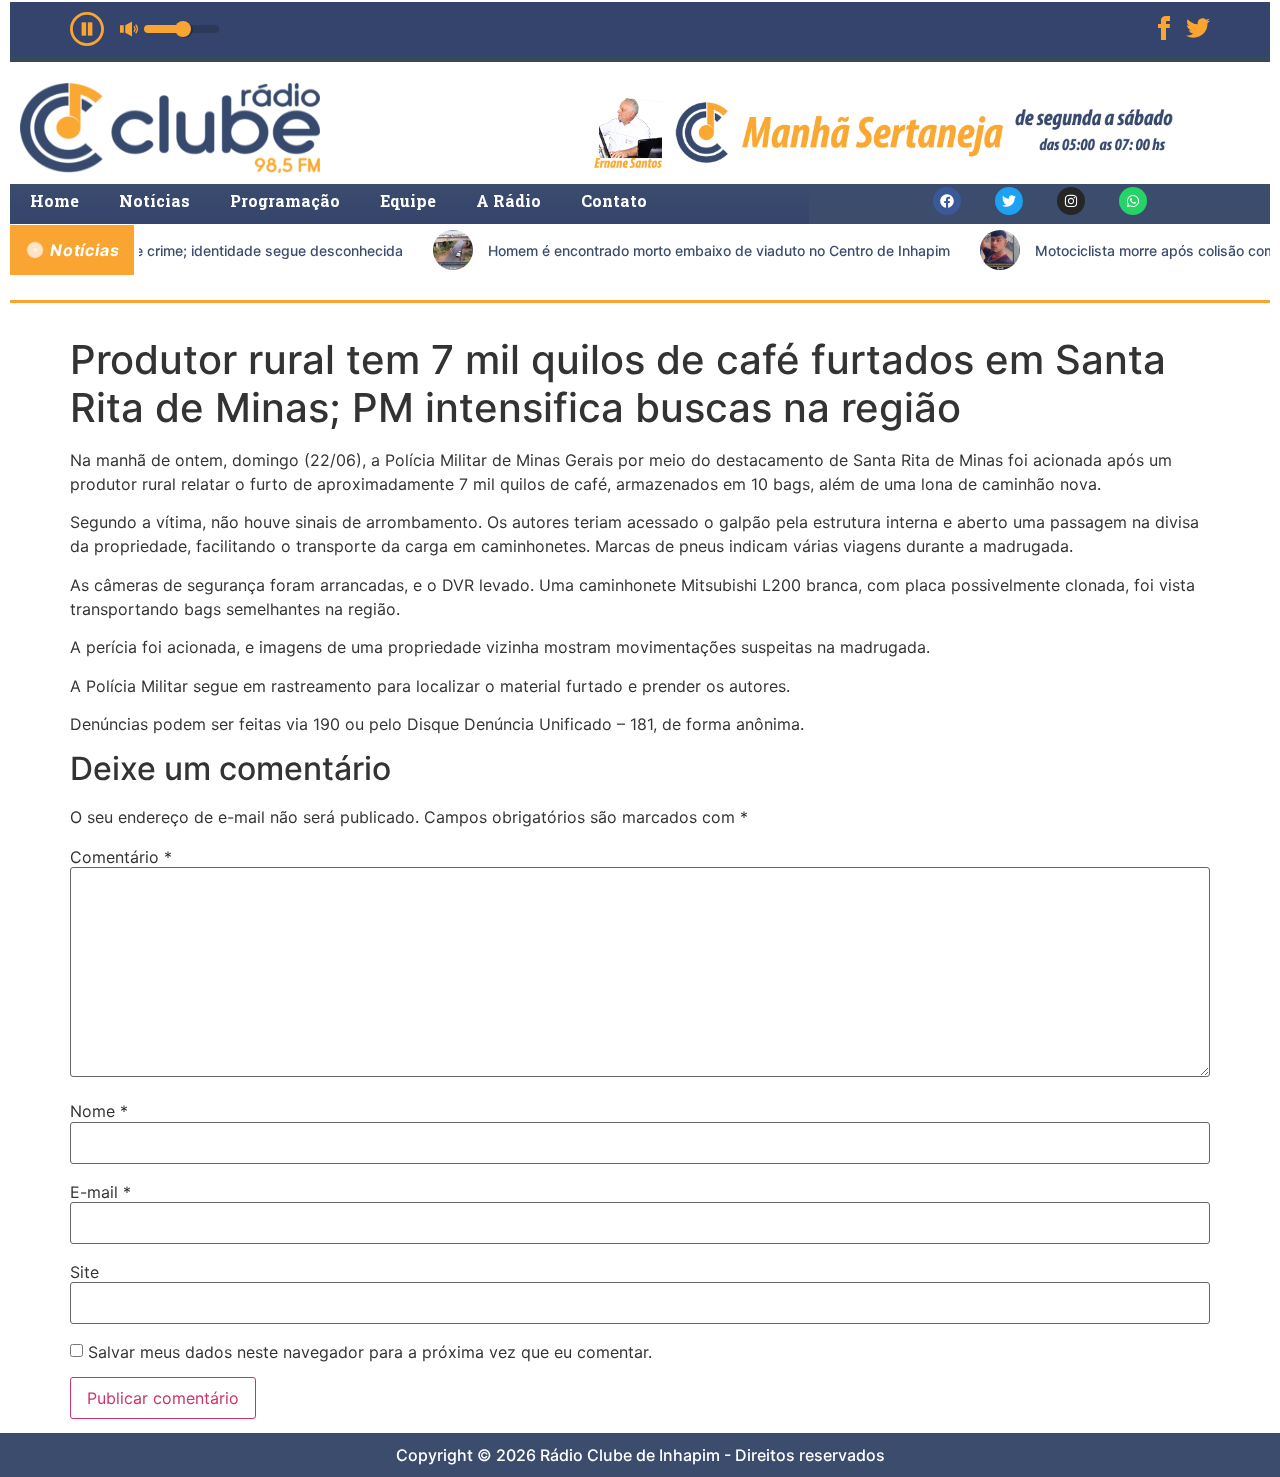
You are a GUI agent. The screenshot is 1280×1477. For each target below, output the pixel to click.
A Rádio (508, 200)
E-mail (100, 1192)
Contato (614, 200)
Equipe (408, 200)
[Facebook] (947, 201)
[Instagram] (1071, 201)
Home (54, 200)
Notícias (154, 200)
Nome (99, 1111)
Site (84, 1272)
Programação (285, 200)
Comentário (121, 857)
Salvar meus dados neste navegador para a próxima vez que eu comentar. (370, 1352)
